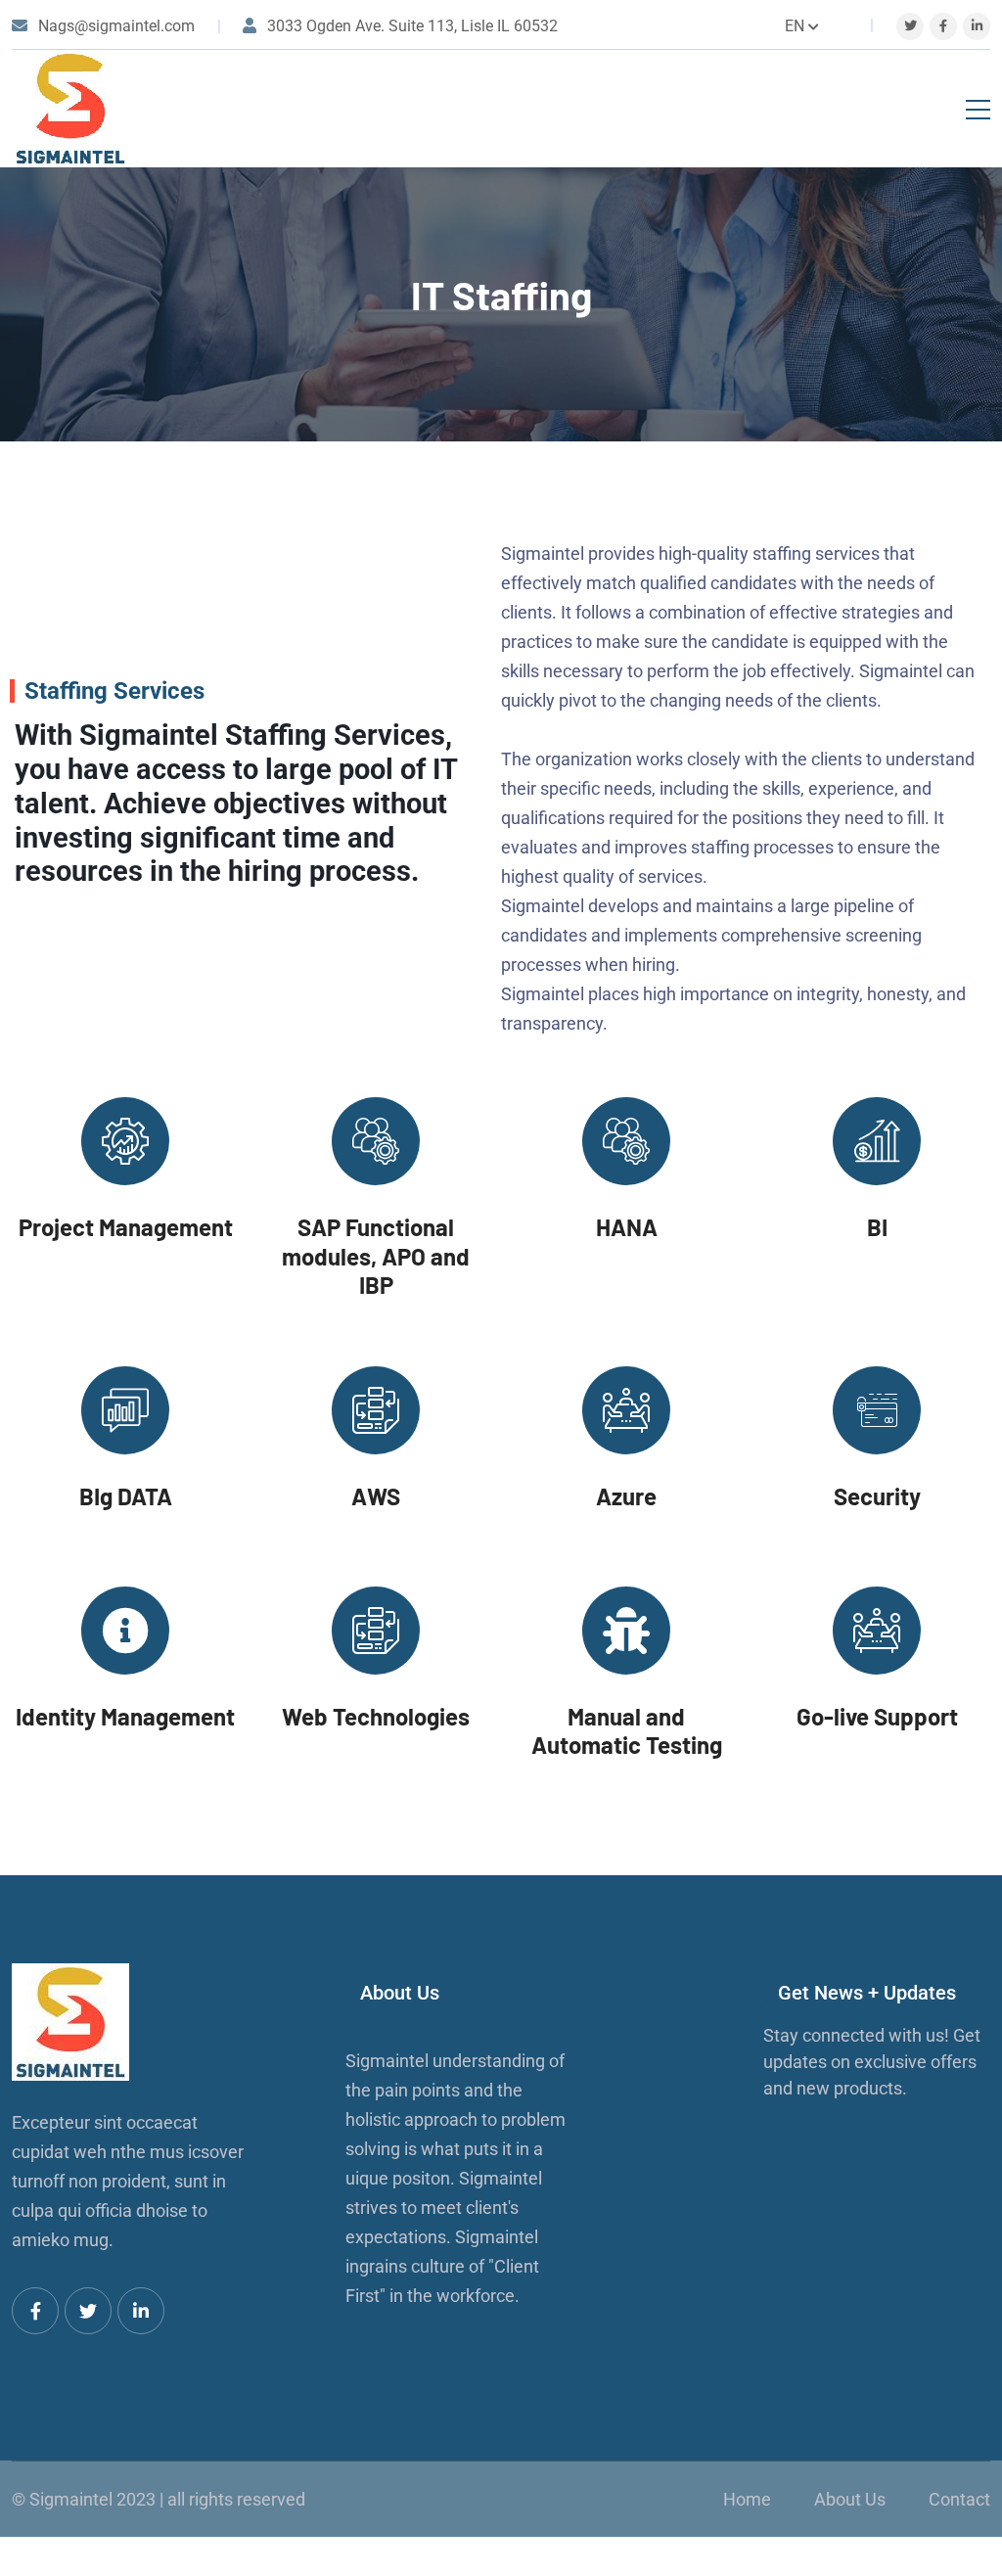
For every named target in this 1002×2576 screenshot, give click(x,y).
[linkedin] (977, 26)
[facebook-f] (943, 26)
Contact (959, 2499)
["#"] (35, 2311)
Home (747, 2499)
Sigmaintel (71, 2499)
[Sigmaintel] (70, 109)
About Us (850, 2499)
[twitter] (911, 26)
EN (795, 26)
